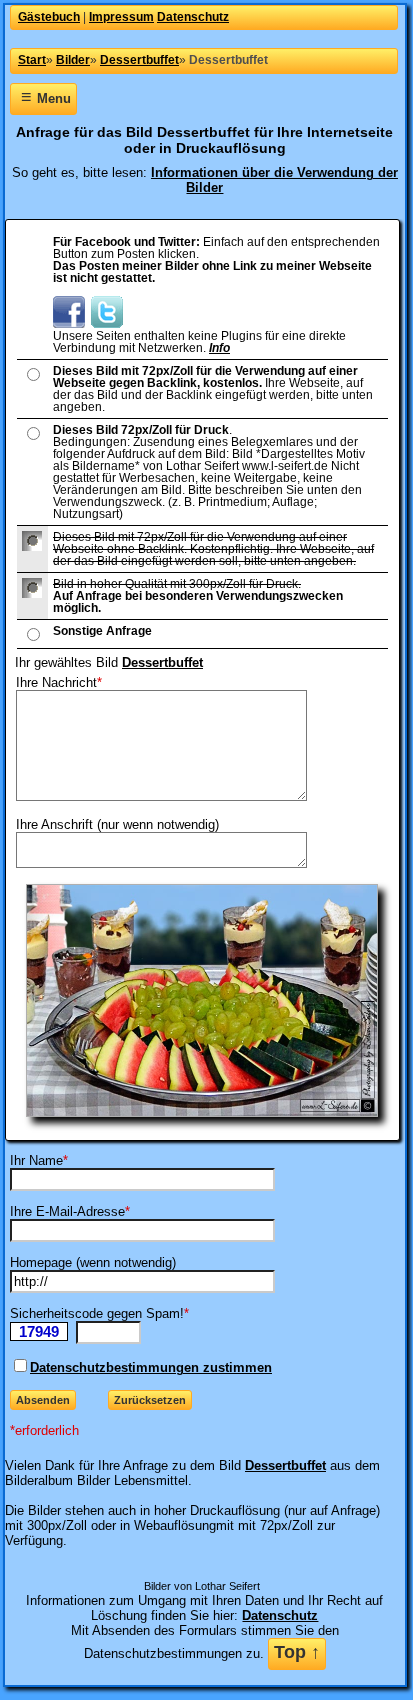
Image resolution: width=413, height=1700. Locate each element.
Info (219, 348)
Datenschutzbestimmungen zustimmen (151, 1367)
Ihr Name (36, 1160)
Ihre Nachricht (56, 682)
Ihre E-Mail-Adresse (67, 1211)
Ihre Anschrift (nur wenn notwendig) (117, 824)
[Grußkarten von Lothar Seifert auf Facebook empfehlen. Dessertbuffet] (69, 324)
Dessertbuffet (162, 662)
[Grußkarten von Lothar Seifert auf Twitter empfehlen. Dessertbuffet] (107, 324)
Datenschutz (193, 17)
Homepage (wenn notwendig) (93, 1262)
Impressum (121, 17)
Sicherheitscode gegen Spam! (97, 1313)
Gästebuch (49, 17)
